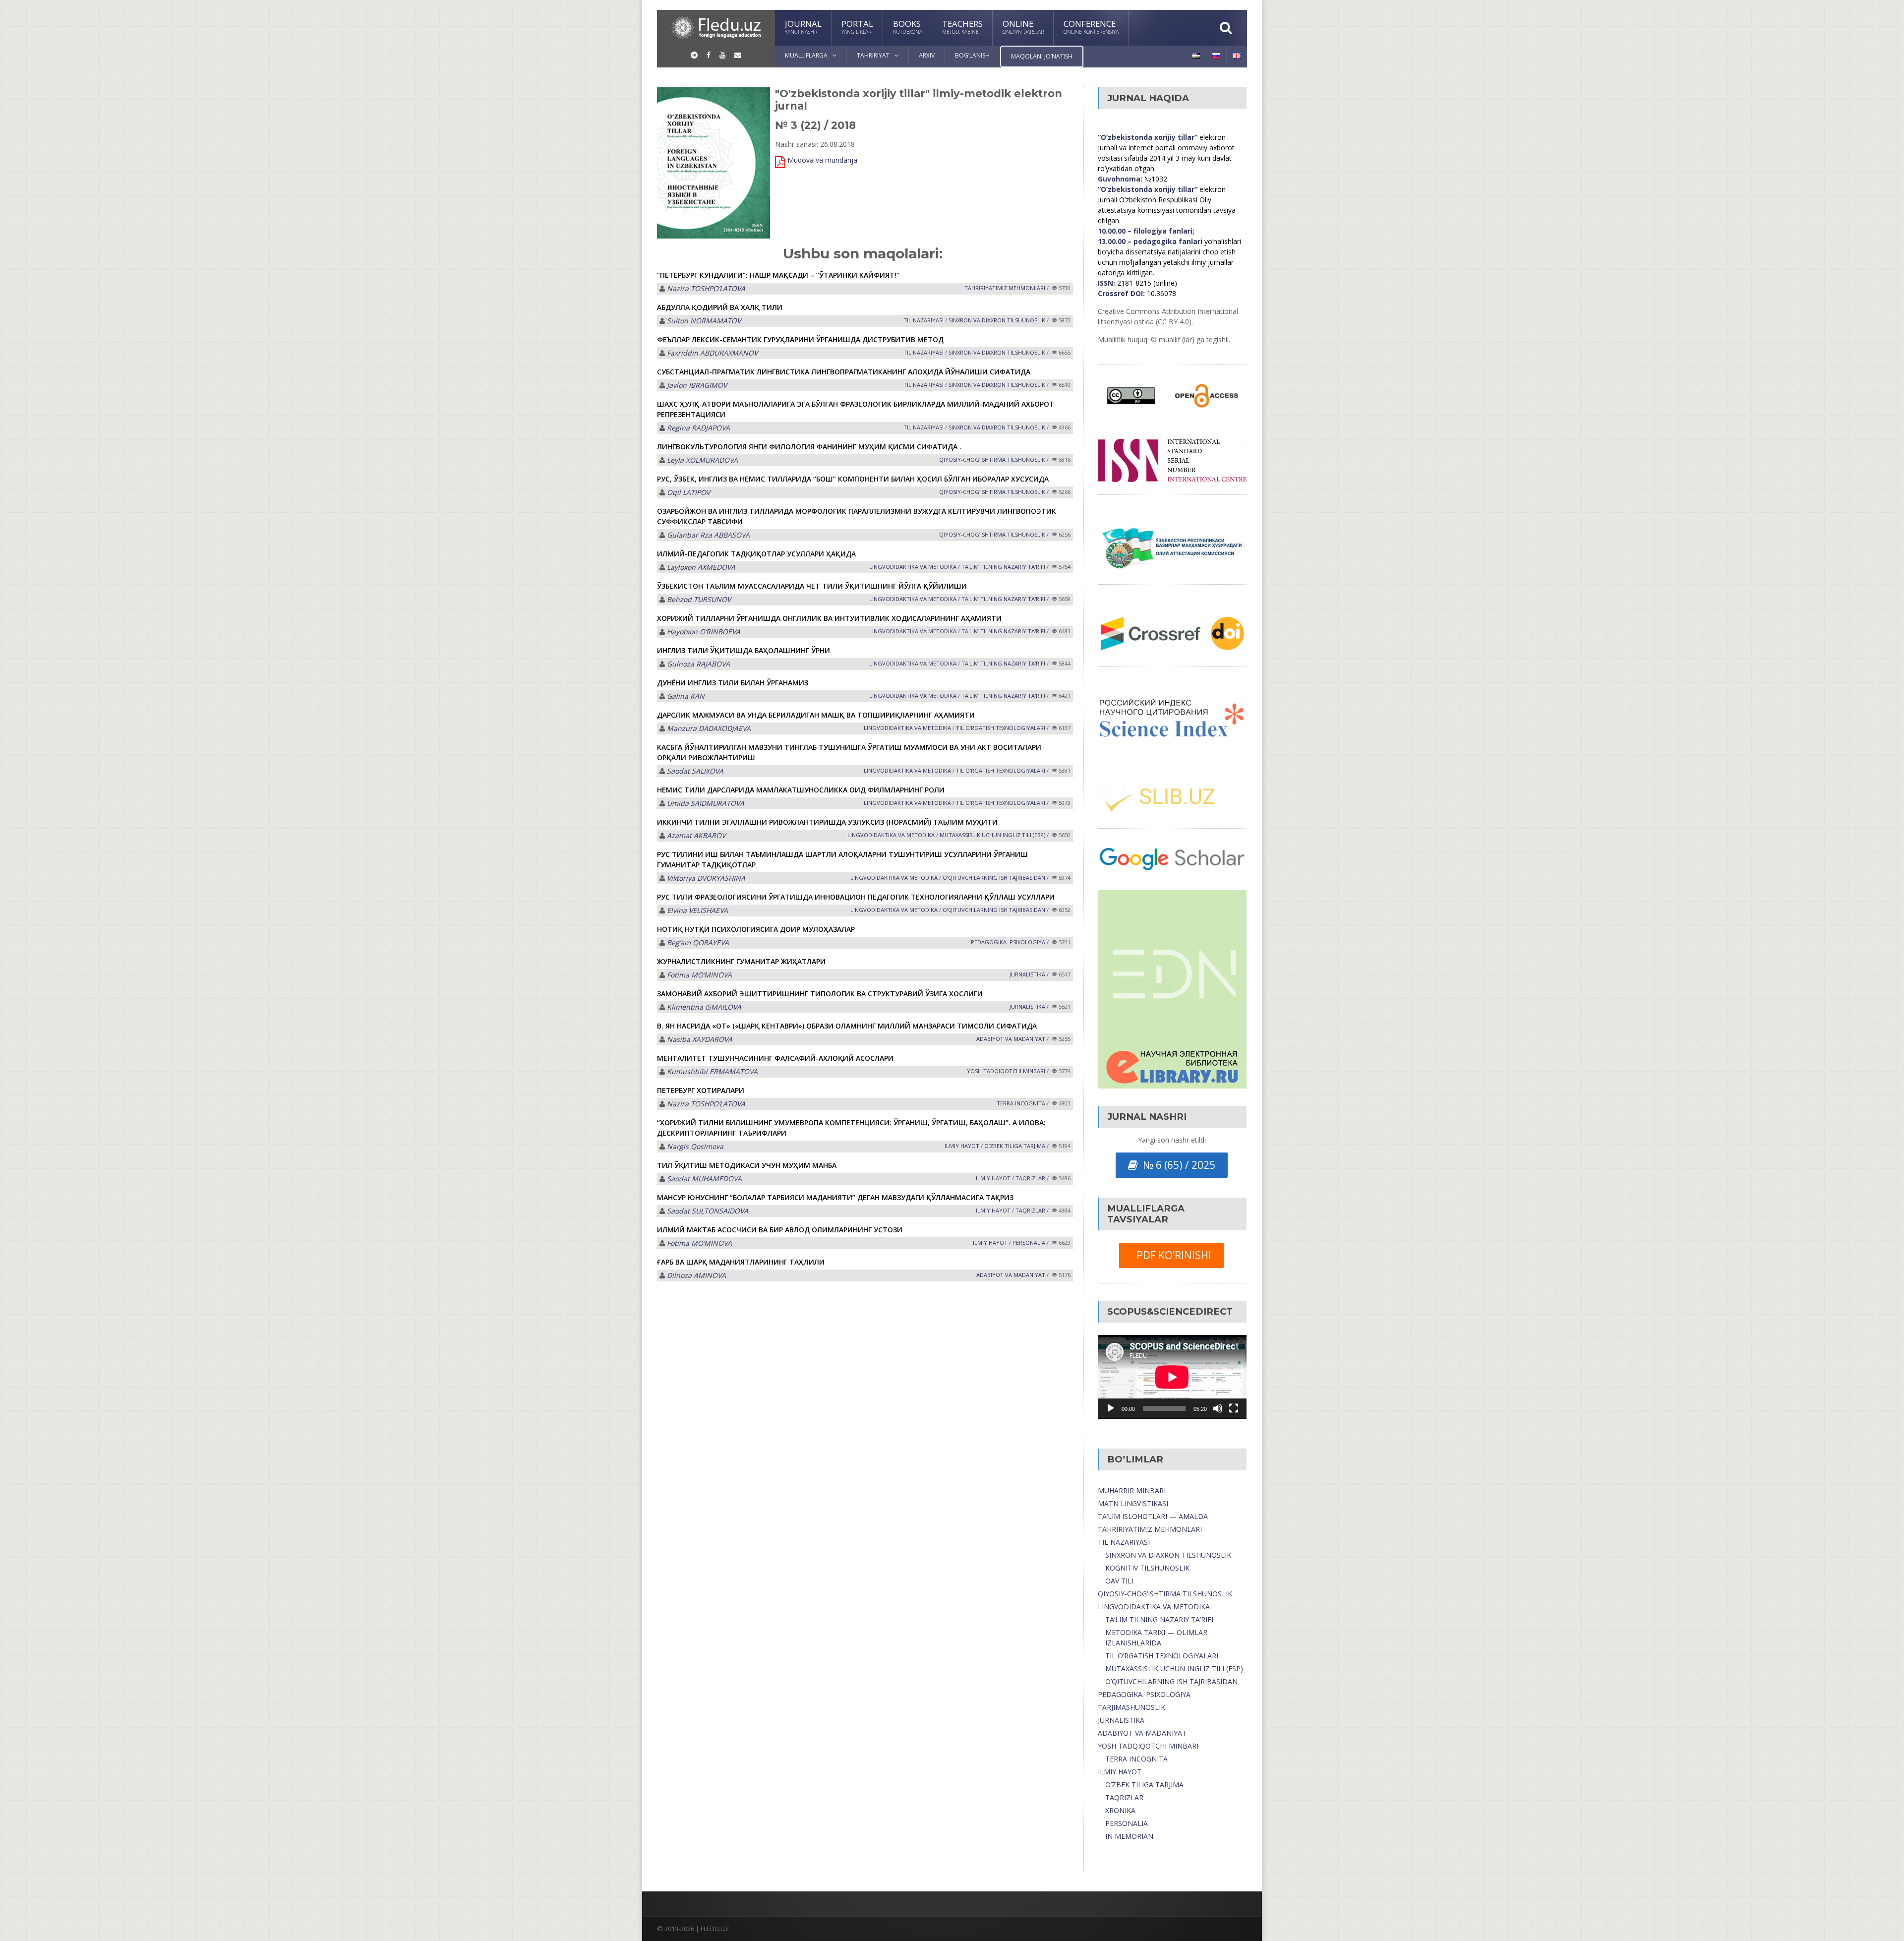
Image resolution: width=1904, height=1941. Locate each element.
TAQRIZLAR (1124, 1797)
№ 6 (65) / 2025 (1177, 1165)
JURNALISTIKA (1027, 974)
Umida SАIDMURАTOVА (706, 803)
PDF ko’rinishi (1171, 1255)
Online (1023, 27)
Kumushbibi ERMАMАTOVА (712, 1071)
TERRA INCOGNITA (1021, 1103)
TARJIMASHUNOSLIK (1131, 1707)
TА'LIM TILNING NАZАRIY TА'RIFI (1003, 567)
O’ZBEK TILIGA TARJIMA (1144, 1785)
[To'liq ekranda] (1234, 1408)
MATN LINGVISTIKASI (1133, 1503)
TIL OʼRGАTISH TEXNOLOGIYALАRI (1001, 728)
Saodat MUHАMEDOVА (704, 1179)
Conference (1091, 27)
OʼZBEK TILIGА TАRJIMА (1015, 1146)
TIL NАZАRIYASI (923, 320)
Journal (803, 27)
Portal (857, 27)
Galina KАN (686, 696)
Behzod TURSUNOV (699, 599)
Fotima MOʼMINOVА (699, 975)
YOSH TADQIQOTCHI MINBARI (1148, 1746)
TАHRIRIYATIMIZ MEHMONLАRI (1005, 288)
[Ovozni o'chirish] (1218, 1408)
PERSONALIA (1029, 1243)
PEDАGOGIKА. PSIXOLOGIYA (1008, 942)
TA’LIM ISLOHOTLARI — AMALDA (1153, 1516)
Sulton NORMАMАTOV (704, 321)
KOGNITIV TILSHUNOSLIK (1147, 1568)
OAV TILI (1119, 1581)
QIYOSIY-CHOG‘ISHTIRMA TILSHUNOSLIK (992, 459)
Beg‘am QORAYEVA (698, 942)
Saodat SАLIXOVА (695, 771)
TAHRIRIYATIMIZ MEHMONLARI (1150, 1529)
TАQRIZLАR (1030, 1178)
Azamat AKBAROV (696, 835)
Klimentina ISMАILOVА (704, 1007)
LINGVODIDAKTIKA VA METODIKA (1154, 1607)
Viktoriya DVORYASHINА (706, 878)
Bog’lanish (972, 55)
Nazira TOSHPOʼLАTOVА (706, 288)
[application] (1172, 1377)
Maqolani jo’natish (1042, 56)
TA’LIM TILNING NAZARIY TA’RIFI (1159, 1619)
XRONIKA (1120, 1810)
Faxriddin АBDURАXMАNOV (712, 353)
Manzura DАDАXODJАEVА (709, 728)
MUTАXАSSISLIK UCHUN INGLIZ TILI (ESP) (992, 835)
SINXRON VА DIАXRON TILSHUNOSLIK (997, 320)
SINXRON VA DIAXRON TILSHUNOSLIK (1168, 1555)
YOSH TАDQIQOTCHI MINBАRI (1006, 1071)
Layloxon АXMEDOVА (701, 567)
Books (908, 27)
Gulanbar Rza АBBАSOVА (708, 535)
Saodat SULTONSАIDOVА (708, 1211)
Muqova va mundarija (822, 160)
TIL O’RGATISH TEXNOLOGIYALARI (1162, 1656)
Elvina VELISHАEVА (697, 910)
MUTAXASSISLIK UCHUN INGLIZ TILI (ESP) (1174, 1668)
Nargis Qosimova (695, 1146)
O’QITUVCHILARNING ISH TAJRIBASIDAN (1171, 1681)
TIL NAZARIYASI (1124, 1542)
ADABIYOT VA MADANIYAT (1142, 1733)
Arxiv (927, 55)
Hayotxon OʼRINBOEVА (704, 632)
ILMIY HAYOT (1120, 1772)
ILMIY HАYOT (962, 1146)
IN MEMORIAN (1129, 1836)
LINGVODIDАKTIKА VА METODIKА (913, 567)
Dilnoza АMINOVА (696, 1275)
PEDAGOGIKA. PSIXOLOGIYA (1144, 1694)
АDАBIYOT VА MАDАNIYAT (1011, 1039)
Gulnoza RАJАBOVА (698, 664)
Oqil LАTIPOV (688, 492)
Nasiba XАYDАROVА (700, 1039)
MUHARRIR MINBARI (1132, 1490)
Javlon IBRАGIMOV (697, 385)
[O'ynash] (1111, 1408)
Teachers (962, 27)
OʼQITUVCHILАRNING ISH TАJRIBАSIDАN (994, 878)
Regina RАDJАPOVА (698, 428)
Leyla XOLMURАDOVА (702, 460)
